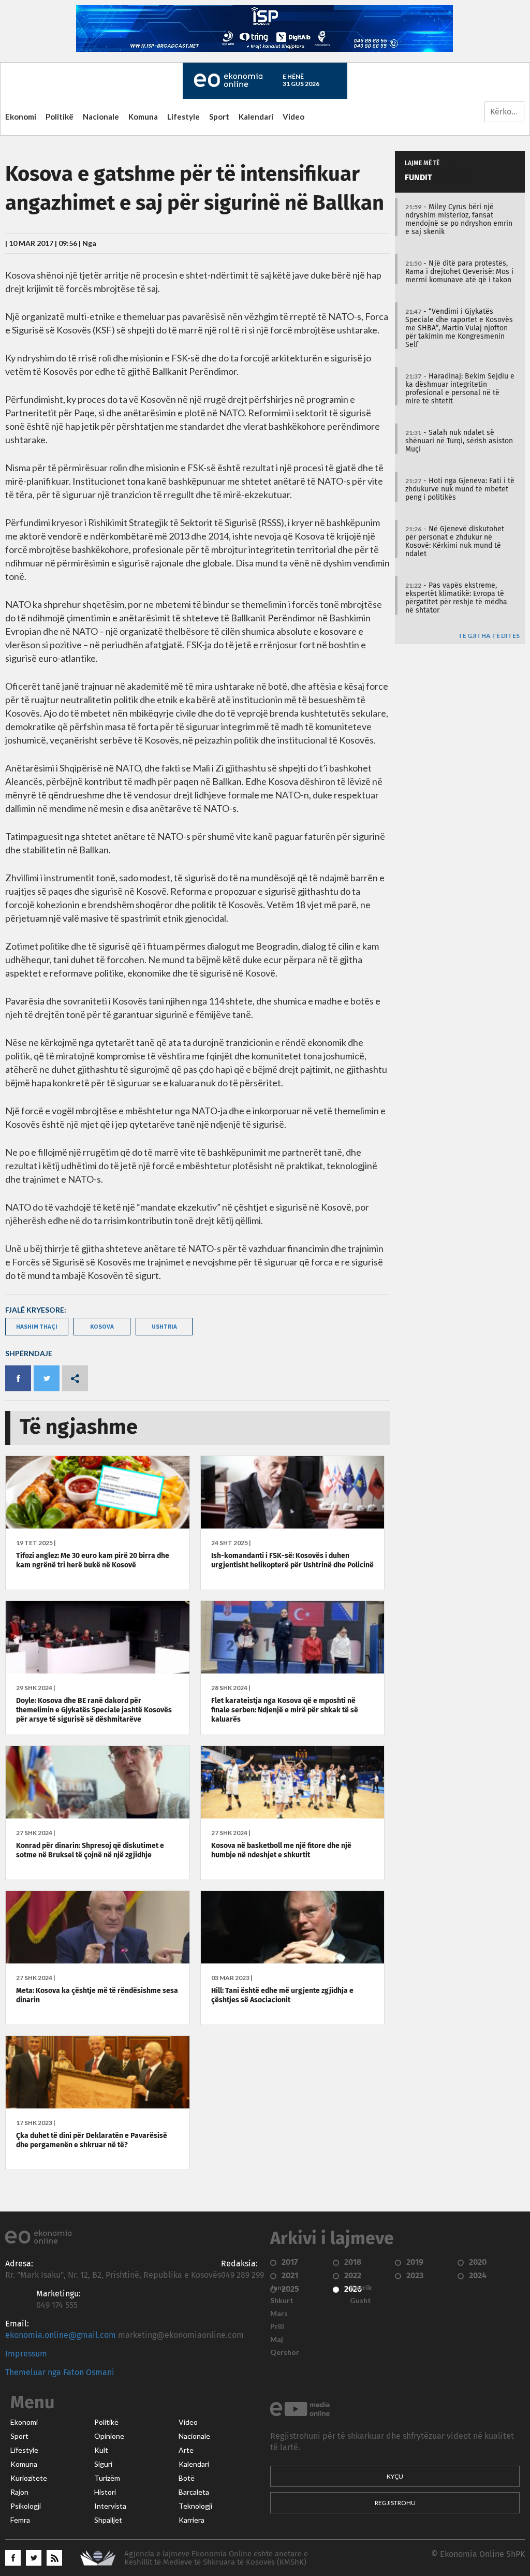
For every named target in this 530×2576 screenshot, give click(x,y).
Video (293, 117)
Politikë (60, 117)
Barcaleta (194, 2492)
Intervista (110, 2506)
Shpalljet (108, 2520)
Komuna (143, 117)
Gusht (360, 2301)
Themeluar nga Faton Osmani (60, 2373)
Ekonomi (21, 117)
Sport (219, 117)
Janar (279, 2288)
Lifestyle (183, 117)
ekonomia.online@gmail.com (61, 2335)
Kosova (102, 1326)
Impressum (26, 2354)
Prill (277, 2326)
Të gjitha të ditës (489, 636)
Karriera (192, 2520)
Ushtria (164, 1326)
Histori (105, 2492)
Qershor (285, 2352)
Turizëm (107, 2478)
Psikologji (26, 2506)
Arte (186, 2450)
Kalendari (256, 117)
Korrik (361, 2288)
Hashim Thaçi (37, 1326)
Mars (279, 2313)
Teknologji (195, 2506)
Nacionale (101, 117)
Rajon (19, 2492)
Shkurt (282, 2301)
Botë (187, 2478)
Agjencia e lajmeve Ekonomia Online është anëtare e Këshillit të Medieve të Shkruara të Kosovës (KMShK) (216, 2558)
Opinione (109, 2436)
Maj (277, 2339)
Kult (101, 2450)
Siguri (103, 2464)
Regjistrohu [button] (395, 2503)
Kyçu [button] (395, 2476)
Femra (20, 2520)
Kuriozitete (29, 2478)
